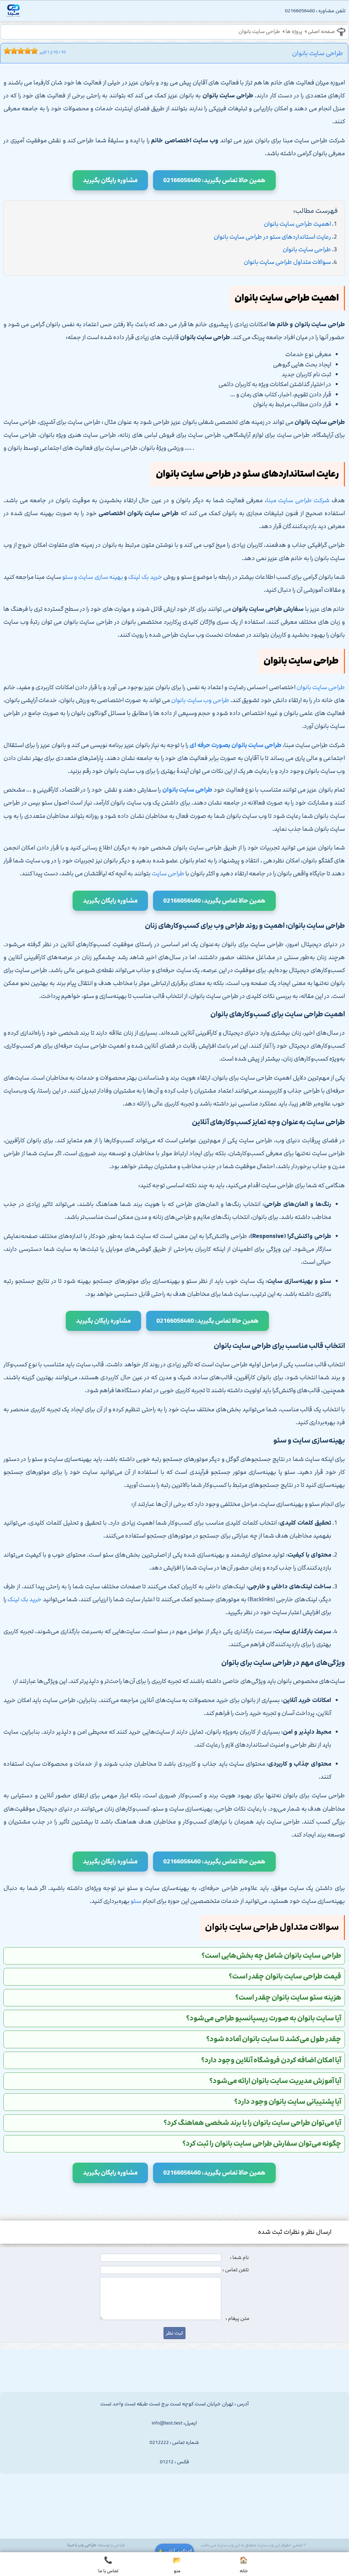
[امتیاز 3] (12, 51)
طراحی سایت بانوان (259, 32)
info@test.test (167, 2423)
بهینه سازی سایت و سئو (93, 577)
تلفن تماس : (236, 2270)
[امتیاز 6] (22, 51)
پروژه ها (294, 32)
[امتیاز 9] (33, 51)
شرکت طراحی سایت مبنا (298, 500)
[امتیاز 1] (5, 51)
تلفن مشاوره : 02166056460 (315, 11)
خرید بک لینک (145, 577)
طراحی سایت (168, 874)
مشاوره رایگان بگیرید (110, 180)
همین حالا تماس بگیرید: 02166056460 (214, 180)
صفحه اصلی (321, 32)
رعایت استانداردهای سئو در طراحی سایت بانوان (272, 237)
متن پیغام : (238, 2319)
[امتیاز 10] (36, 51)
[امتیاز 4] (16, 51)
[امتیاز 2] (9, 51)
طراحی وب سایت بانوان (200, 700)
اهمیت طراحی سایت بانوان (297, 224)
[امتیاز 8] (29, 51)
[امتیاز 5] (19, 51)
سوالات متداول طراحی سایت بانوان (287, 262)
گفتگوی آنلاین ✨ (174, 2551)
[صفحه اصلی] (13, 12)
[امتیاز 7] (26, 51)
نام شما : (239, 2258)
